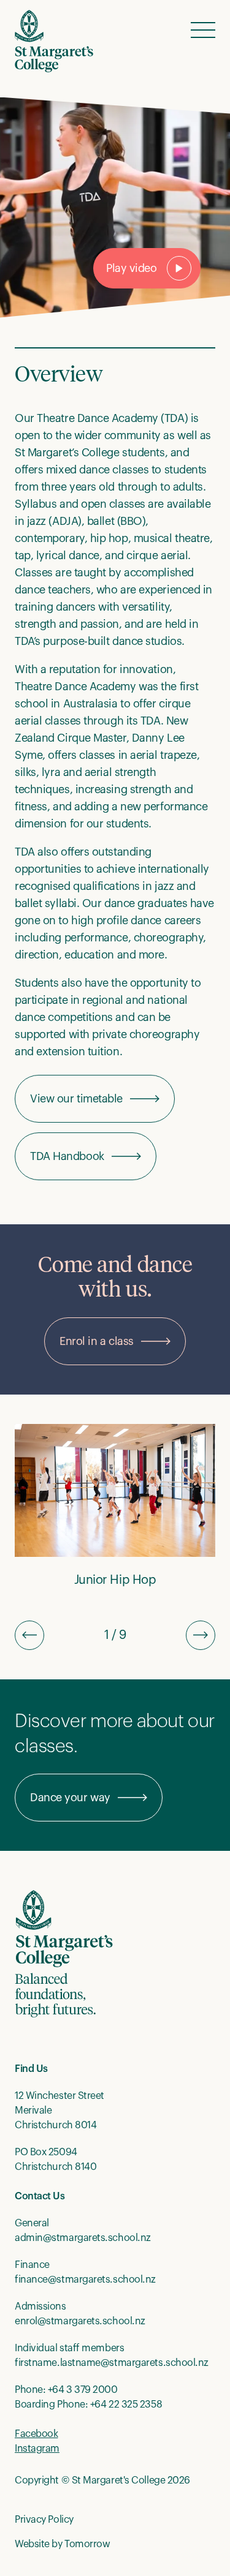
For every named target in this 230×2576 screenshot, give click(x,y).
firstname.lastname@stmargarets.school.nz (112, 2363)
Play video (132, 268)
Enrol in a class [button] (97, 1341)
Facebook (36, 2434)
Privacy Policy (44, 2520)
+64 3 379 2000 (83, 2390)
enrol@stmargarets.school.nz (80, 2321)
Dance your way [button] (70, 1798)
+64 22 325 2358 (126, 2405)
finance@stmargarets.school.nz (85, 2280)
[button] (203, 29)
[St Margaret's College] (54, 41)
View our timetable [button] (76, 1099)
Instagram (37, 2449)
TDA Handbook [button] (67, 1156)
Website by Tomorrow (62, 2544)
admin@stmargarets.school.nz (83, 2238)
